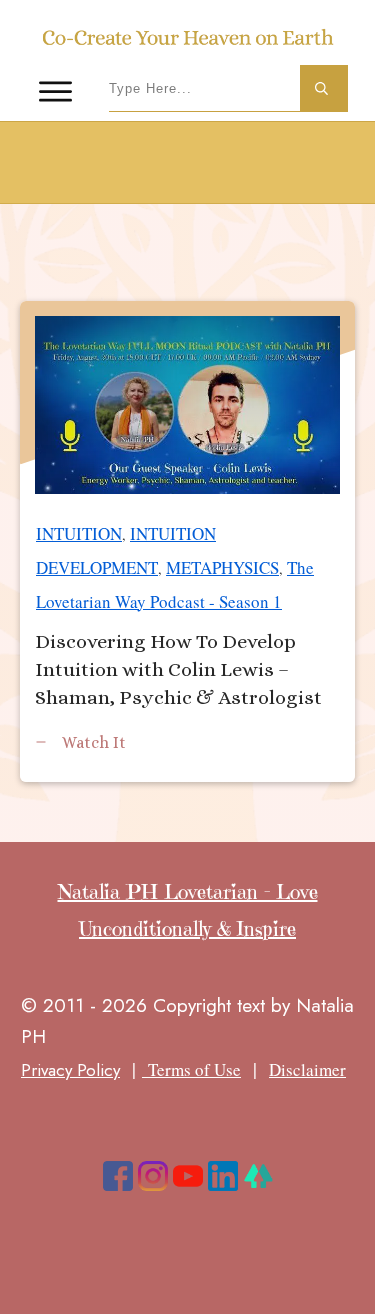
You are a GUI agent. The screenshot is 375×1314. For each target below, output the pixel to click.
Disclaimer (307, 1069)
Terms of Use (191, 1069)
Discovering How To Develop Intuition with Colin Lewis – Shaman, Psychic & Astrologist (187, 541)
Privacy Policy (70, 1070)
